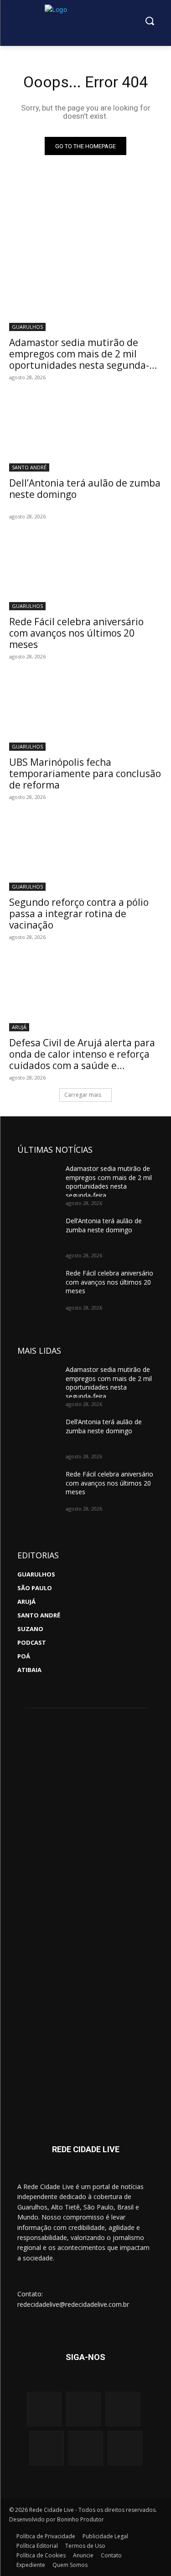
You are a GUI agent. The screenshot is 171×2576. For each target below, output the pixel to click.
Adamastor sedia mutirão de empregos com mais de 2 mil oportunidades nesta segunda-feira (79, 359)
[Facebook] (83, 2409)
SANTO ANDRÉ (29, 467)
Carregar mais (83, 1095)
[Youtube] (123, 2409)
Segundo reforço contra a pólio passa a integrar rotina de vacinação (79, 914)
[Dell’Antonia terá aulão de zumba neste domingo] (85, 433)
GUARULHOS (27, 327)
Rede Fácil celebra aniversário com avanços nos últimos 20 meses (76, 633)
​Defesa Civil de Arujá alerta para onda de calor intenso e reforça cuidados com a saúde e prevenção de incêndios (82, 1060)
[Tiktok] (125, 2448)
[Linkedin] (86, 2448)
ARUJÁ (19, 1027)
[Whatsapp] (47, 2448)
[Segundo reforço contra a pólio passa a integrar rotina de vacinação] (85, 853)
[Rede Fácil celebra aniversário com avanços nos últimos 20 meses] (85, 572)
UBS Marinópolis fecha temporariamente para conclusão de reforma (85, 773)
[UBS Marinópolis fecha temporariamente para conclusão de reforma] (85, 713)
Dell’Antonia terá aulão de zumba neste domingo (85, 489)
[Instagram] (44, 2409)
